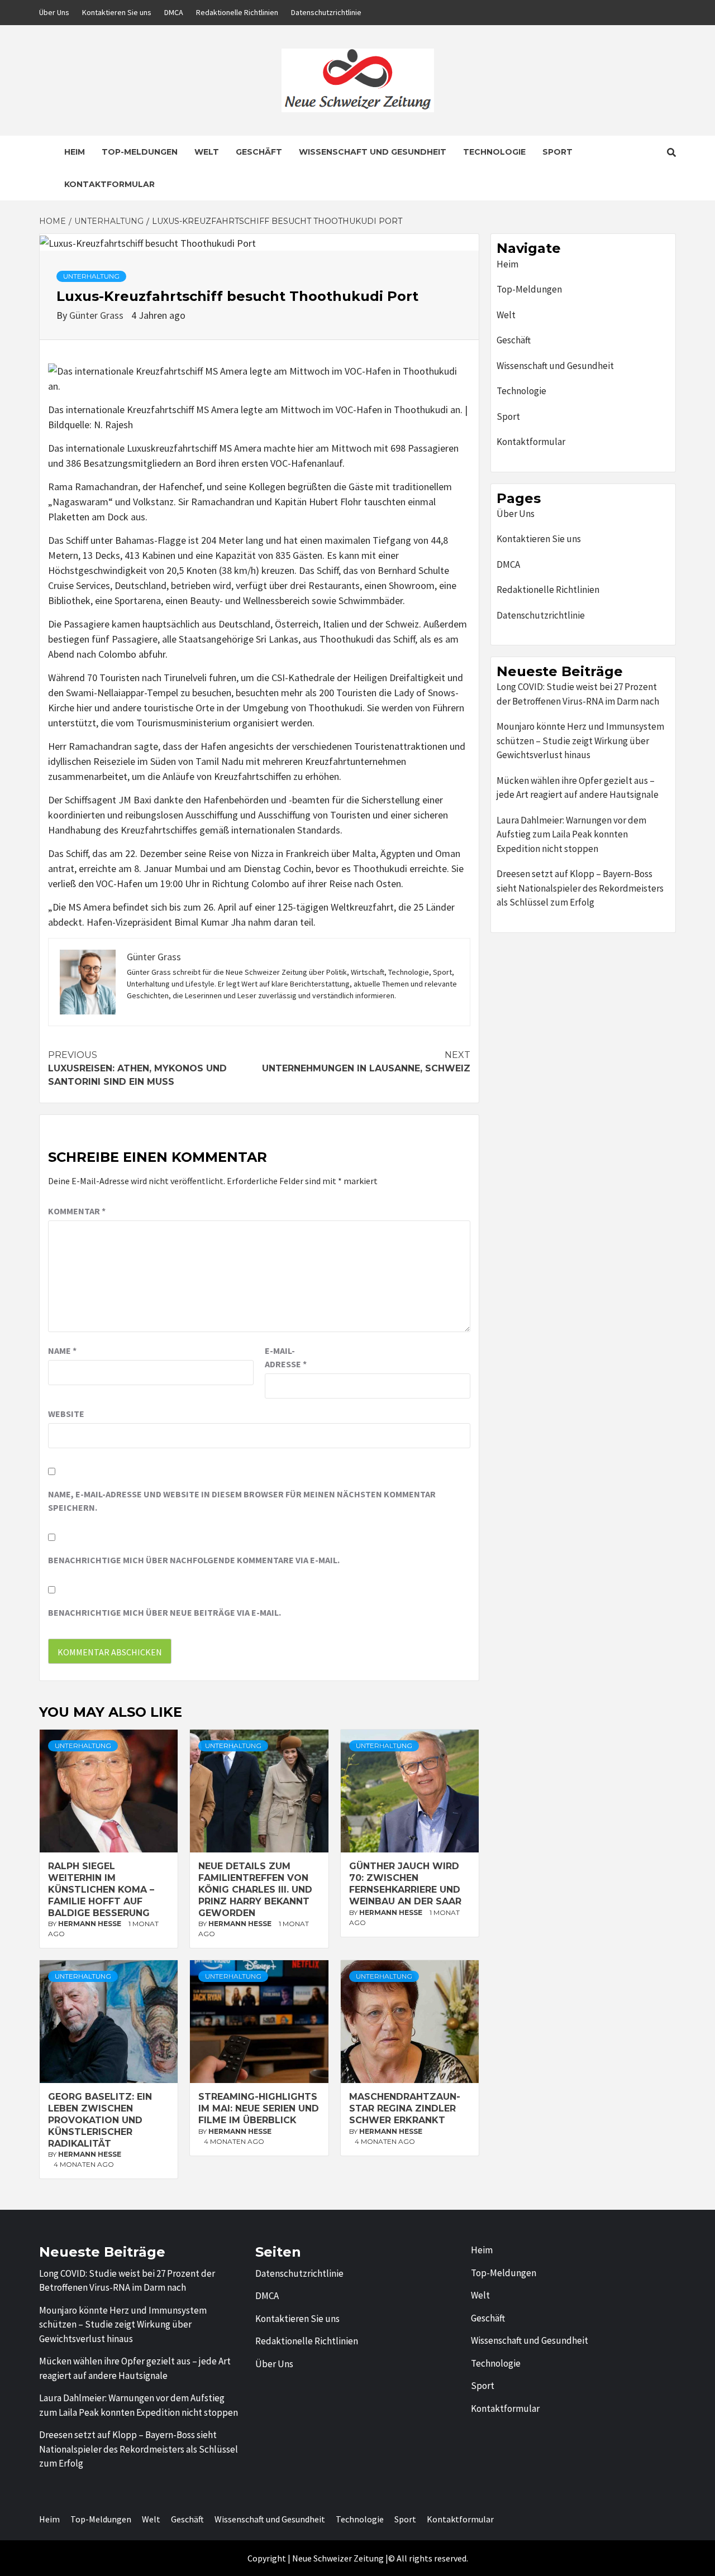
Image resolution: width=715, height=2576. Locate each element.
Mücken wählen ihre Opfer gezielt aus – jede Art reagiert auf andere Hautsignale (578, 788)
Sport (557, 152)
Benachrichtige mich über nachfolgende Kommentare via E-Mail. (194, 1560)
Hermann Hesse (90, 1924)
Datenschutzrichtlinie (326, 12)
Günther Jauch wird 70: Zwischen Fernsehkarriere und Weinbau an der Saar (405, 1883)
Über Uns (54, 12)
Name (62, 1351)
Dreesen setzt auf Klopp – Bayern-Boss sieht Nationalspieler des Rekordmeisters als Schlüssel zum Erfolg (580, 888)
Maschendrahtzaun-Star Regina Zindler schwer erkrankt (405, 2108)
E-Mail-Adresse (286, 1357)
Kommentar (77, 1211)
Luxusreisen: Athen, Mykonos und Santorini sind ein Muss (137, 1068)
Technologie (494, 152)
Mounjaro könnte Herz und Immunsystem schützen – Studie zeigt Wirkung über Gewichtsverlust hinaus (580, 741)
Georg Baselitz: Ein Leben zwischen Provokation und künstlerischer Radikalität (100, 2120)
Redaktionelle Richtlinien (237, 12)
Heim (75, 152)
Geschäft (259, 152)
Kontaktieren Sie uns (117, 12)
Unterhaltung (91, 276)
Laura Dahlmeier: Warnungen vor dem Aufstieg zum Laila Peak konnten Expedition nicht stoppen (571, 834)
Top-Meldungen (140, 152)
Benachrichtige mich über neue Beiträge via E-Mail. (165, 1612)
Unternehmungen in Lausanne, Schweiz (366, 1062)
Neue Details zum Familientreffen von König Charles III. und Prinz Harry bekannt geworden (255, 1889)
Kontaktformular (109, 184)
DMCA (174, 12)
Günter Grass (97, 315)
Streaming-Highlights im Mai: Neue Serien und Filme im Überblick (259, 2108)
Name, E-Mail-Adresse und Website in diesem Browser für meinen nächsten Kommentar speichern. (242, 1501)
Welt (207, 152)
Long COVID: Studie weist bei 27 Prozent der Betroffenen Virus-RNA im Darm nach (578, 694)
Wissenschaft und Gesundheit (373, 152)
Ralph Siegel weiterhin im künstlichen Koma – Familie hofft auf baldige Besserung (101, 1889)
